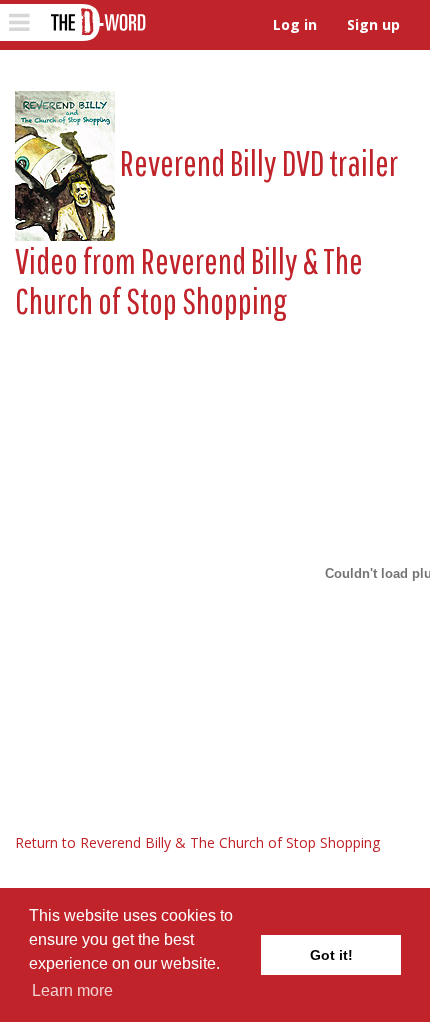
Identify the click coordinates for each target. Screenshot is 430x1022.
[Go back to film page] (65, 162)
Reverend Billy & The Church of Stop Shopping (189, 280)
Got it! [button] (331, 955)
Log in (295, 24)
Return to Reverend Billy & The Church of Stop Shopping (197, 842)
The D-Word (96, 22)
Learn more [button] (72, 990)
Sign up (373, 24)
